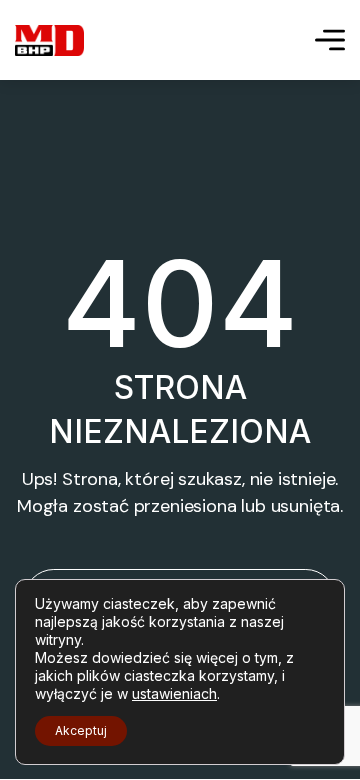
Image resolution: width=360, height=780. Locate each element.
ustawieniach (174, 693)
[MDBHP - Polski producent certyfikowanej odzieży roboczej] (49, 40)
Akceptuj (81, 730)
